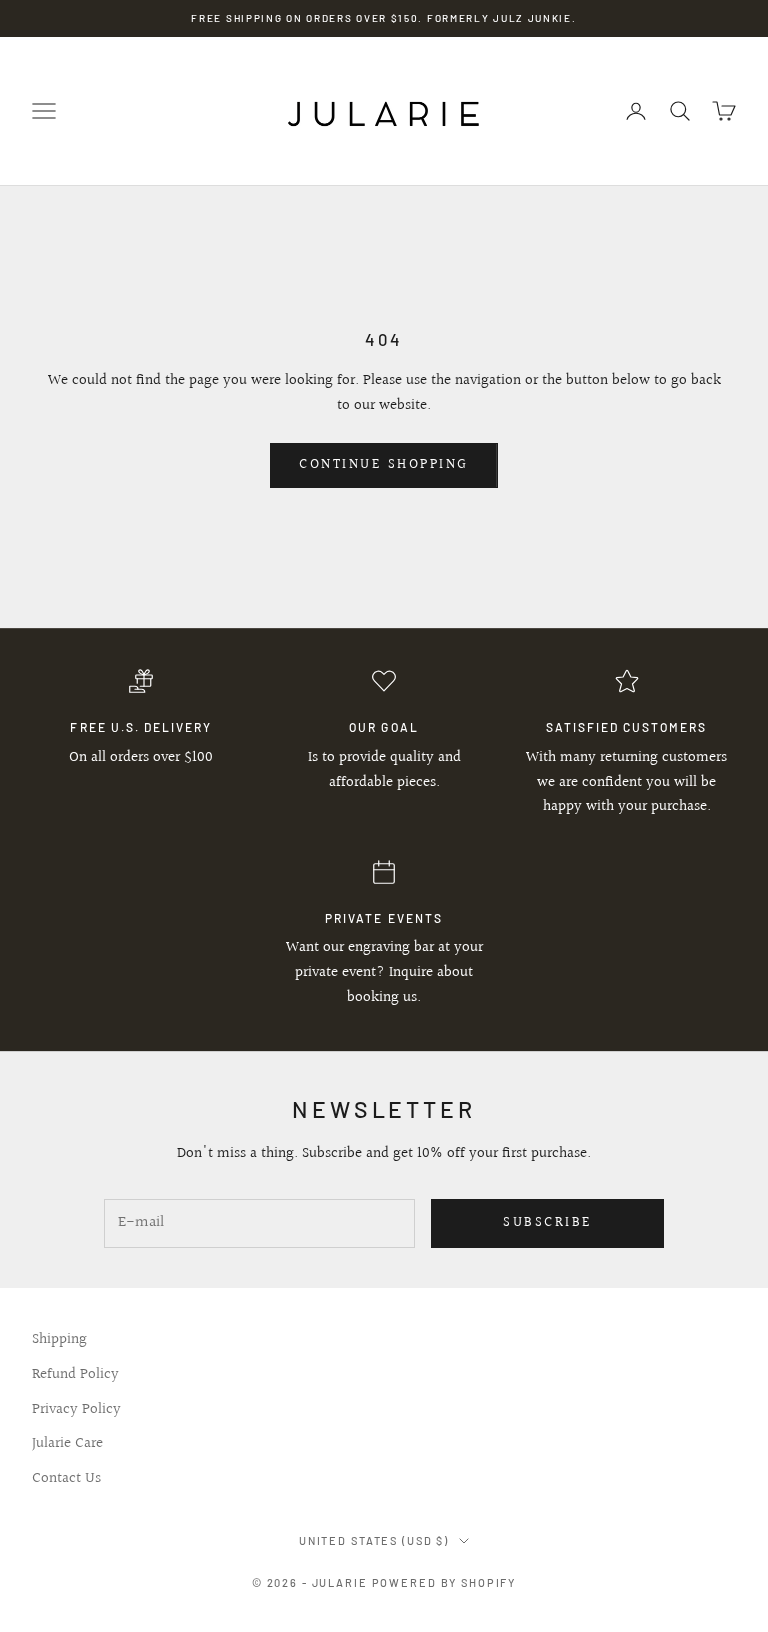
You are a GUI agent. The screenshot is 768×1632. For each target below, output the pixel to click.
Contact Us (66, 1478)
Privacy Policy (76, 1409)
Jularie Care (67, 1443)
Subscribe (547, 1223)
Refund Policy (75, 1374)
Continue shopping (384, 465)
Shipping (59, 1339)
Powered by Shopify (444, 1582)
